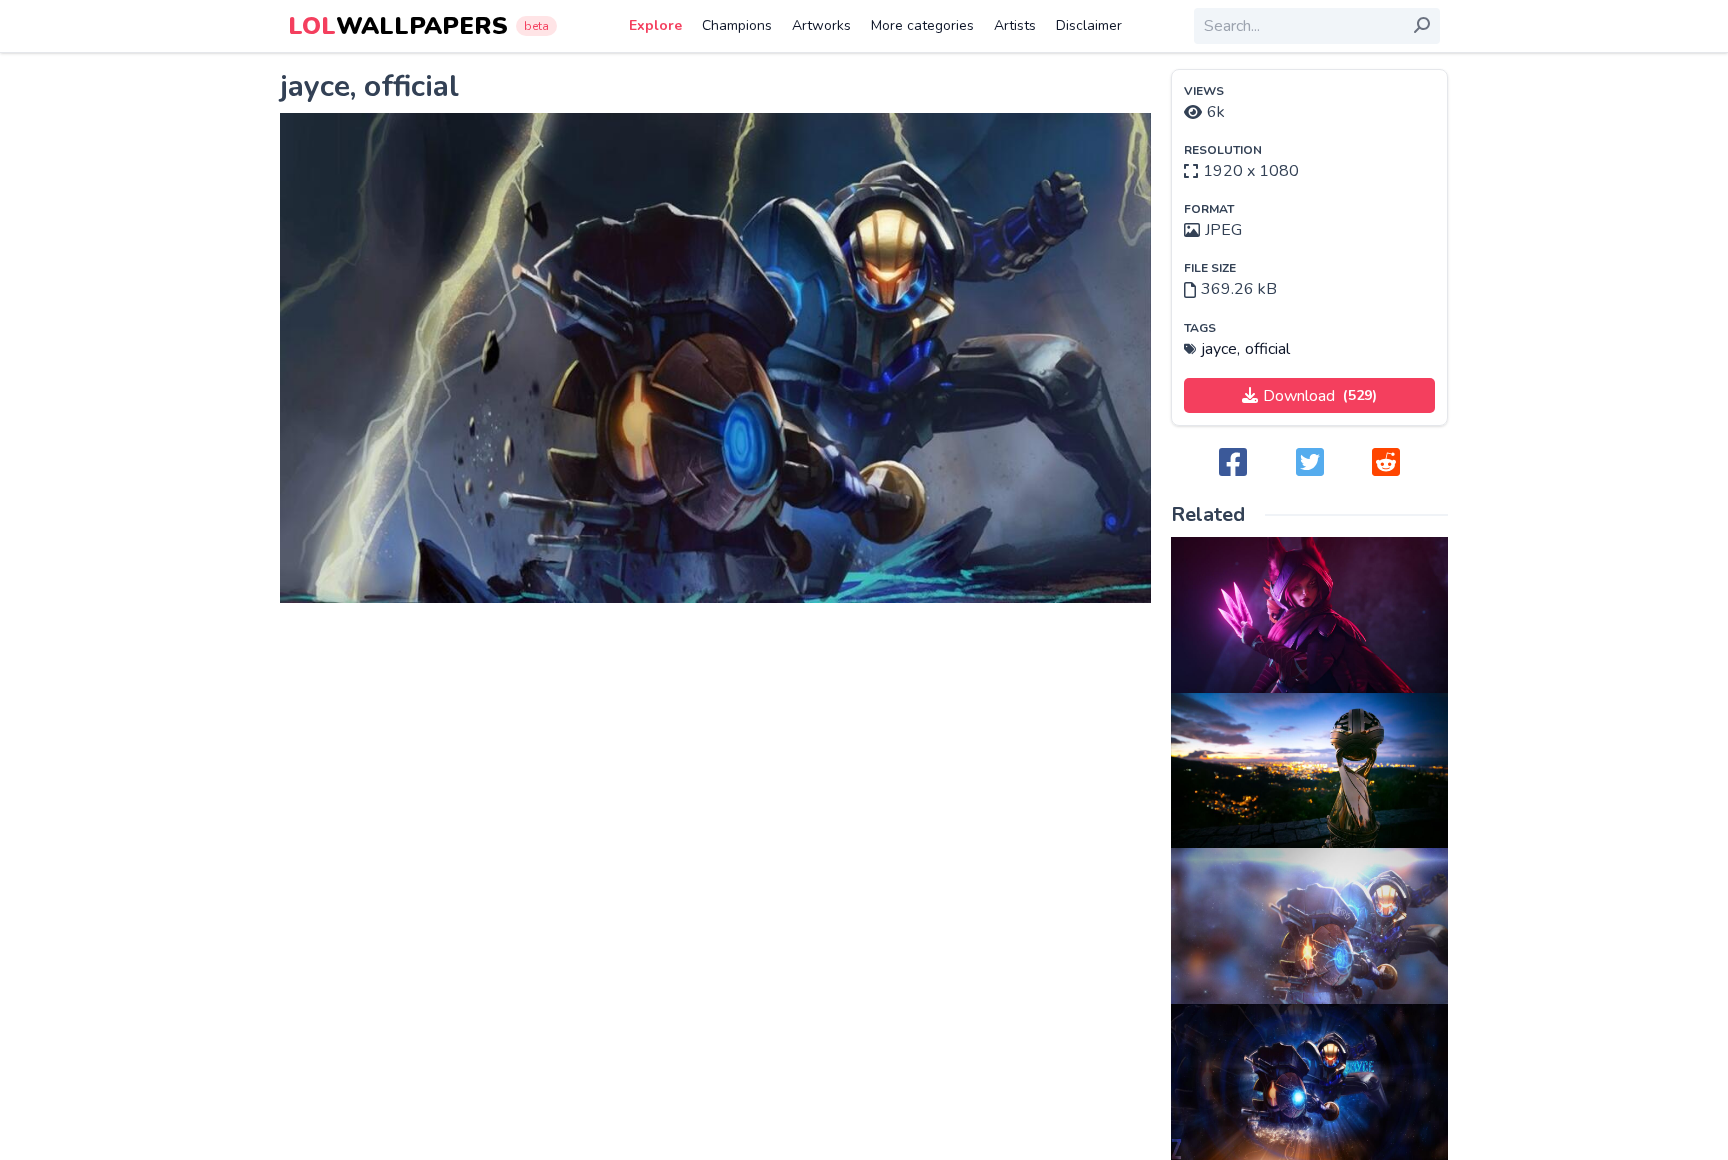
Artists (1015, 25)
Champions (737, 25)
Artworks (821, 25)
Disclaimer (1089, 25)
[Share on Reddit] (1386, 463)
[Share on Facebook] (1233, 463)
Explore (655, 25)
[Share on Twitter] (1310, 463)
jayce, (1220, 349)
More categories (922, 25)
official (1267, 349)
